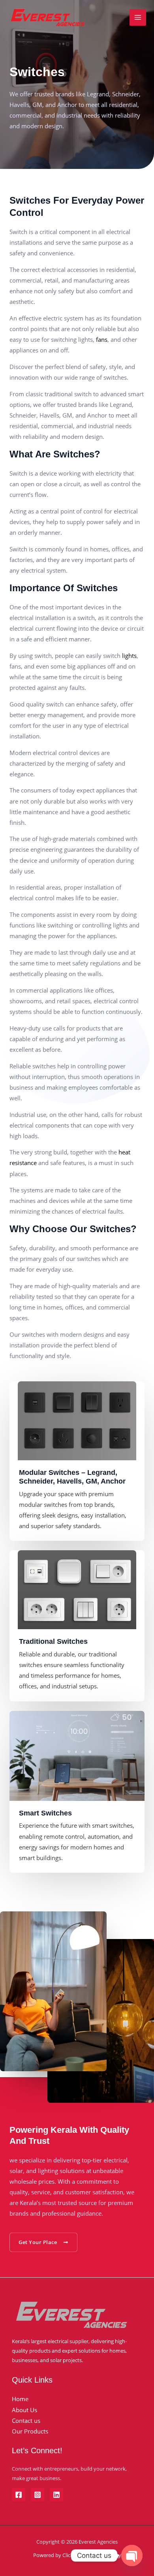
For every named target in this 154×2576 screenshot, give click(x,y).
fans (101, 339)
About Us (24, 2410)
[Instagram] (38, 2495)
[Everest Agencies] (47, 18)
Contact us (26, 2421)
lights (129, 656)
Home (20, 2399)
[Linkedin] (56, 2495)
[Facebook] (19, 2495)
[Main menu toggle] (138, 17)
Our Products (30, 2431)
